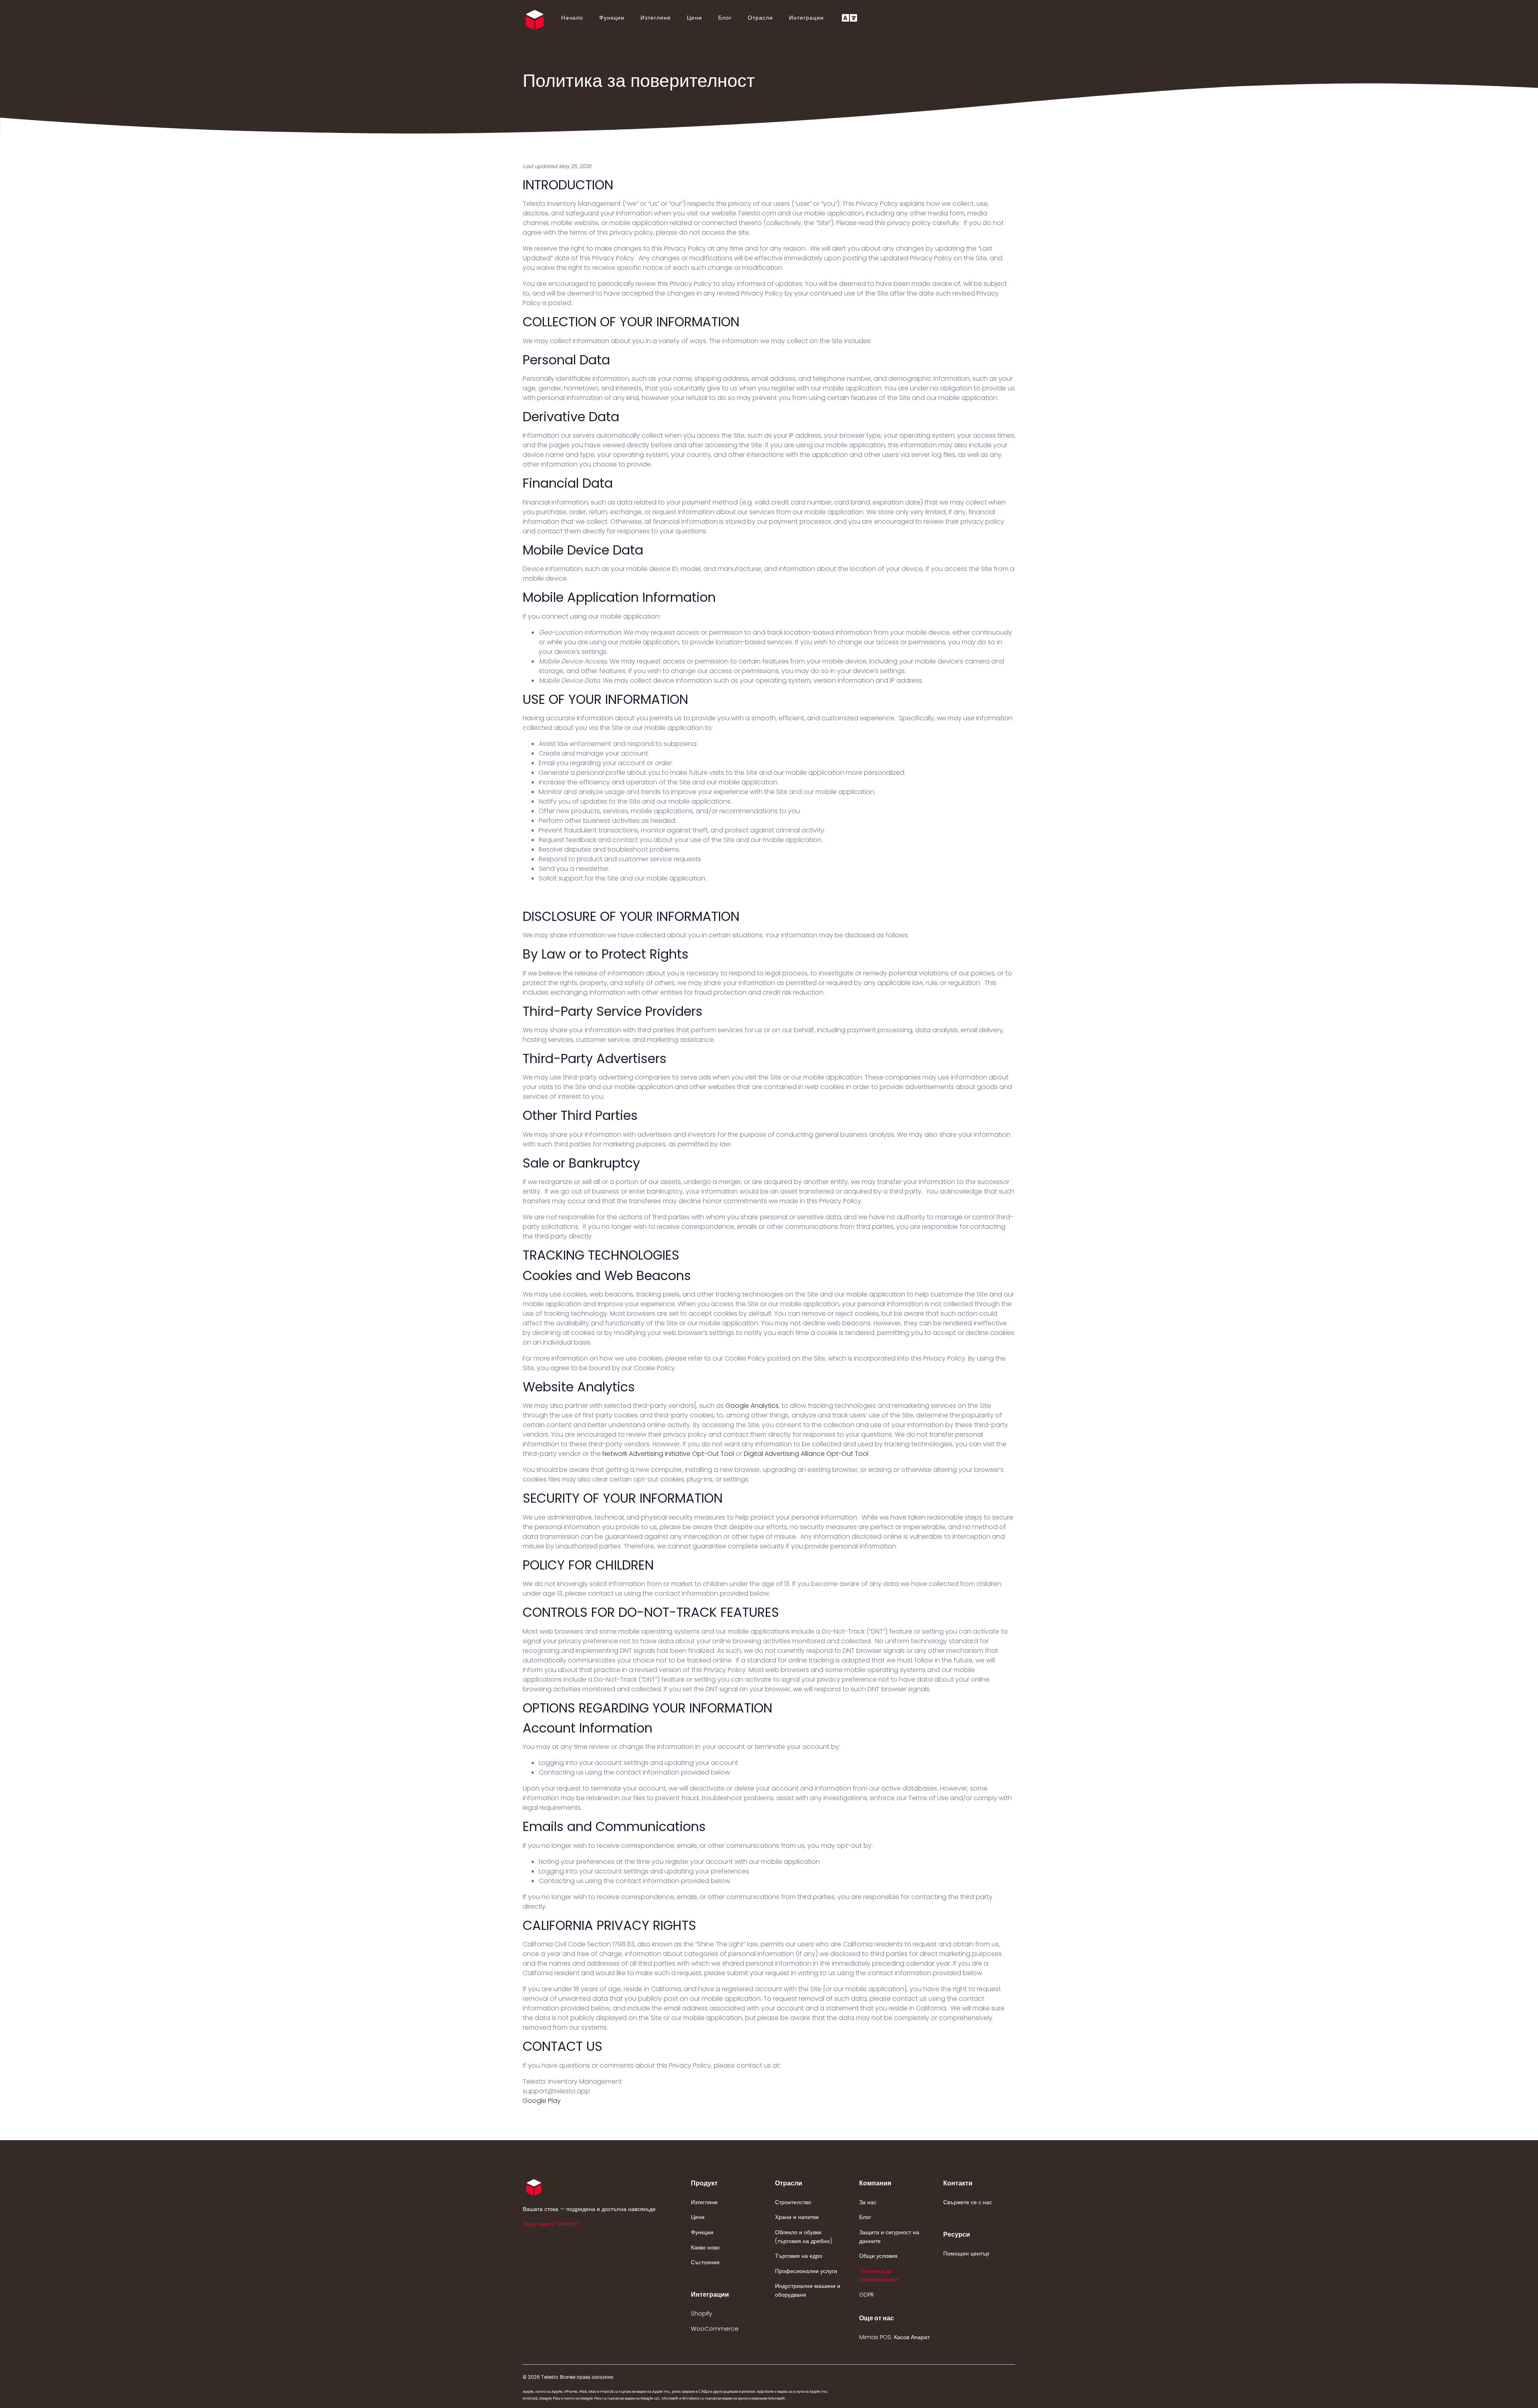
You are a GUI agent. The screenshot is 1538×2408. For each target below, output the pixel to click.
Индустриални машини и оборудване (808, 2290)
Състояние (705, 2262)
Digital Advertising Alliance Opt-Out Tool (806, 1454)
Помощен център (966, 2253)
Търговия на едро (799, 2256)
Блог (725, 18)
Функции (612, 18)
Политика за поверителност (879, 2275)
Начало (572, 18)
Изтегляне (656, 18)
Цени (695, 18)
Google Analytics (752, 1406)
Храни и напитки (797, 2217)
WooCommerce (715, 2329)
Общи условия (878, 2256)
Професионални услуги (806, 2271)
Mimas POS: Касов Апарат (894, 2337)
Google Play (542, 2101)
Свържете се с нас (968, 2202)
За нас (868, 2202)
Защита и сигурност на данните (889, 2237)
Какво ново (705, 2247)
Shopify (702, 2314)
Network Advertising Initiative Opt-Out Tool (668, 1454)
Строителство (793, 2202)
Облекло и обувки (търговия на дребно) (804, 2237)
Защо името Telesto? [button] (551, 2224)
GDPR (867, 2295)
